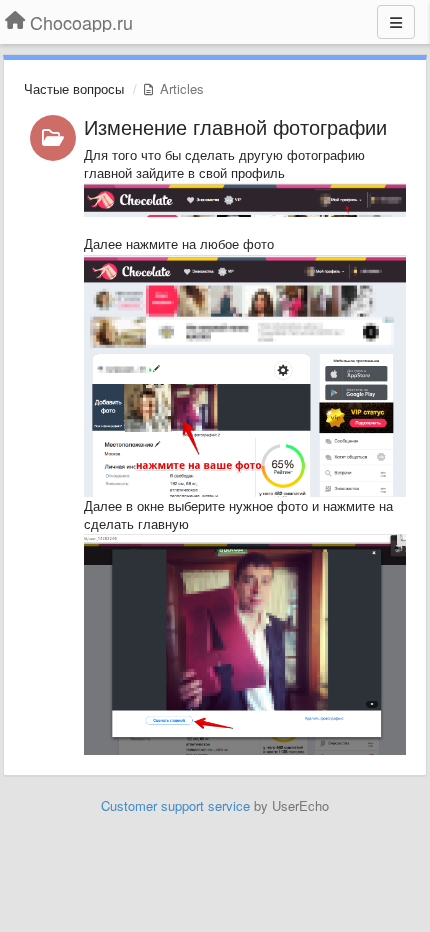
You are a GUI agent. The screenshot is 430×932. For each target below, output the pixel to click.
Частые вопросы (74, 88)
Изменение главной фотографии (235, 126)
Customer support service (175, 805)
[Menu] (396, 22)
